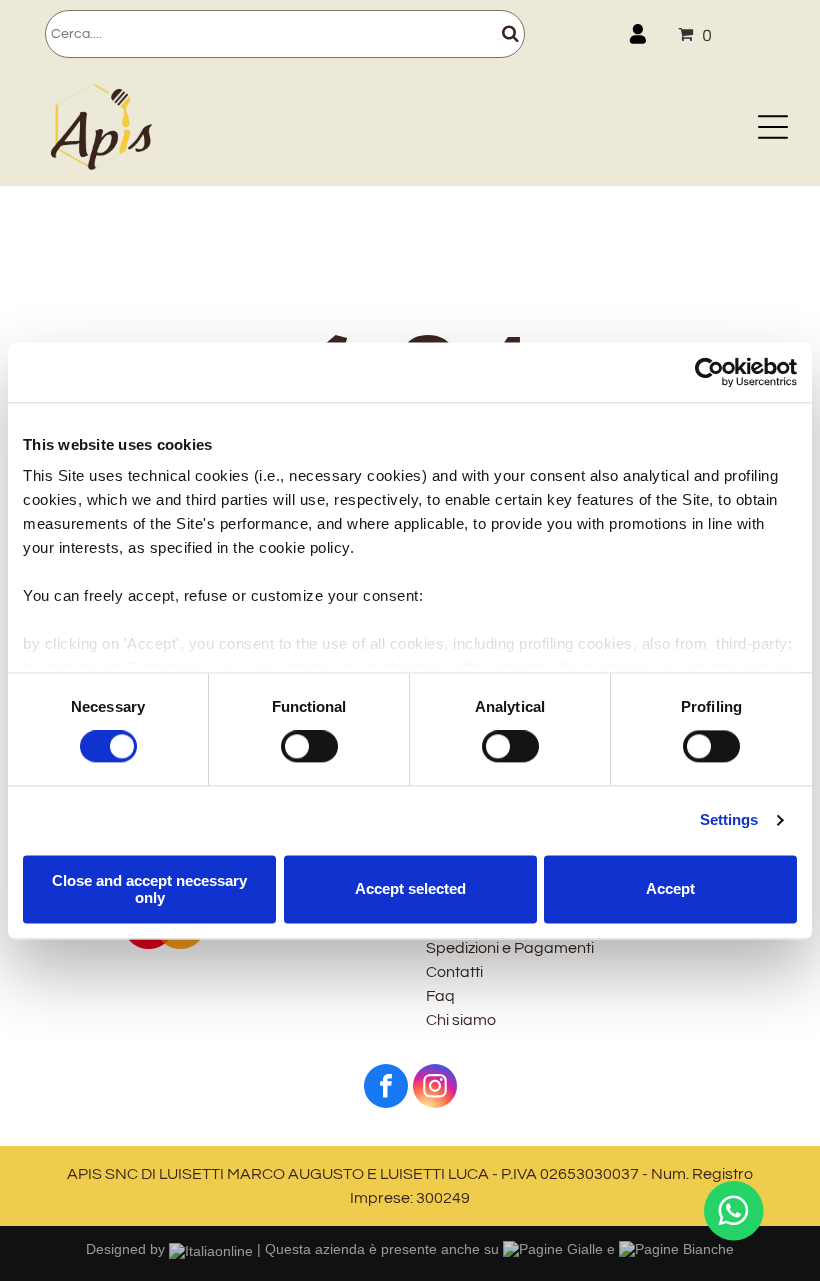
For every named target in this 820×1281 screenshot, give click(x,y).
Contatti (454, 972)
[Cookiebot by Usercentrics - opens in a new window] (709, 372)
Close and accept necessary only (149, 889)
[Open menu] (773, 127)
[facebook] (386, 1088)
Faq (440, 996)
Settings (729, 820)
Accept (670, 889)
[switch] (309, 747)
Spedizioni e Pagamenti (510, 948)
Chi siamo (461, 1020)
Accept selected (410, 889)
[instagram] (435, 1088)
